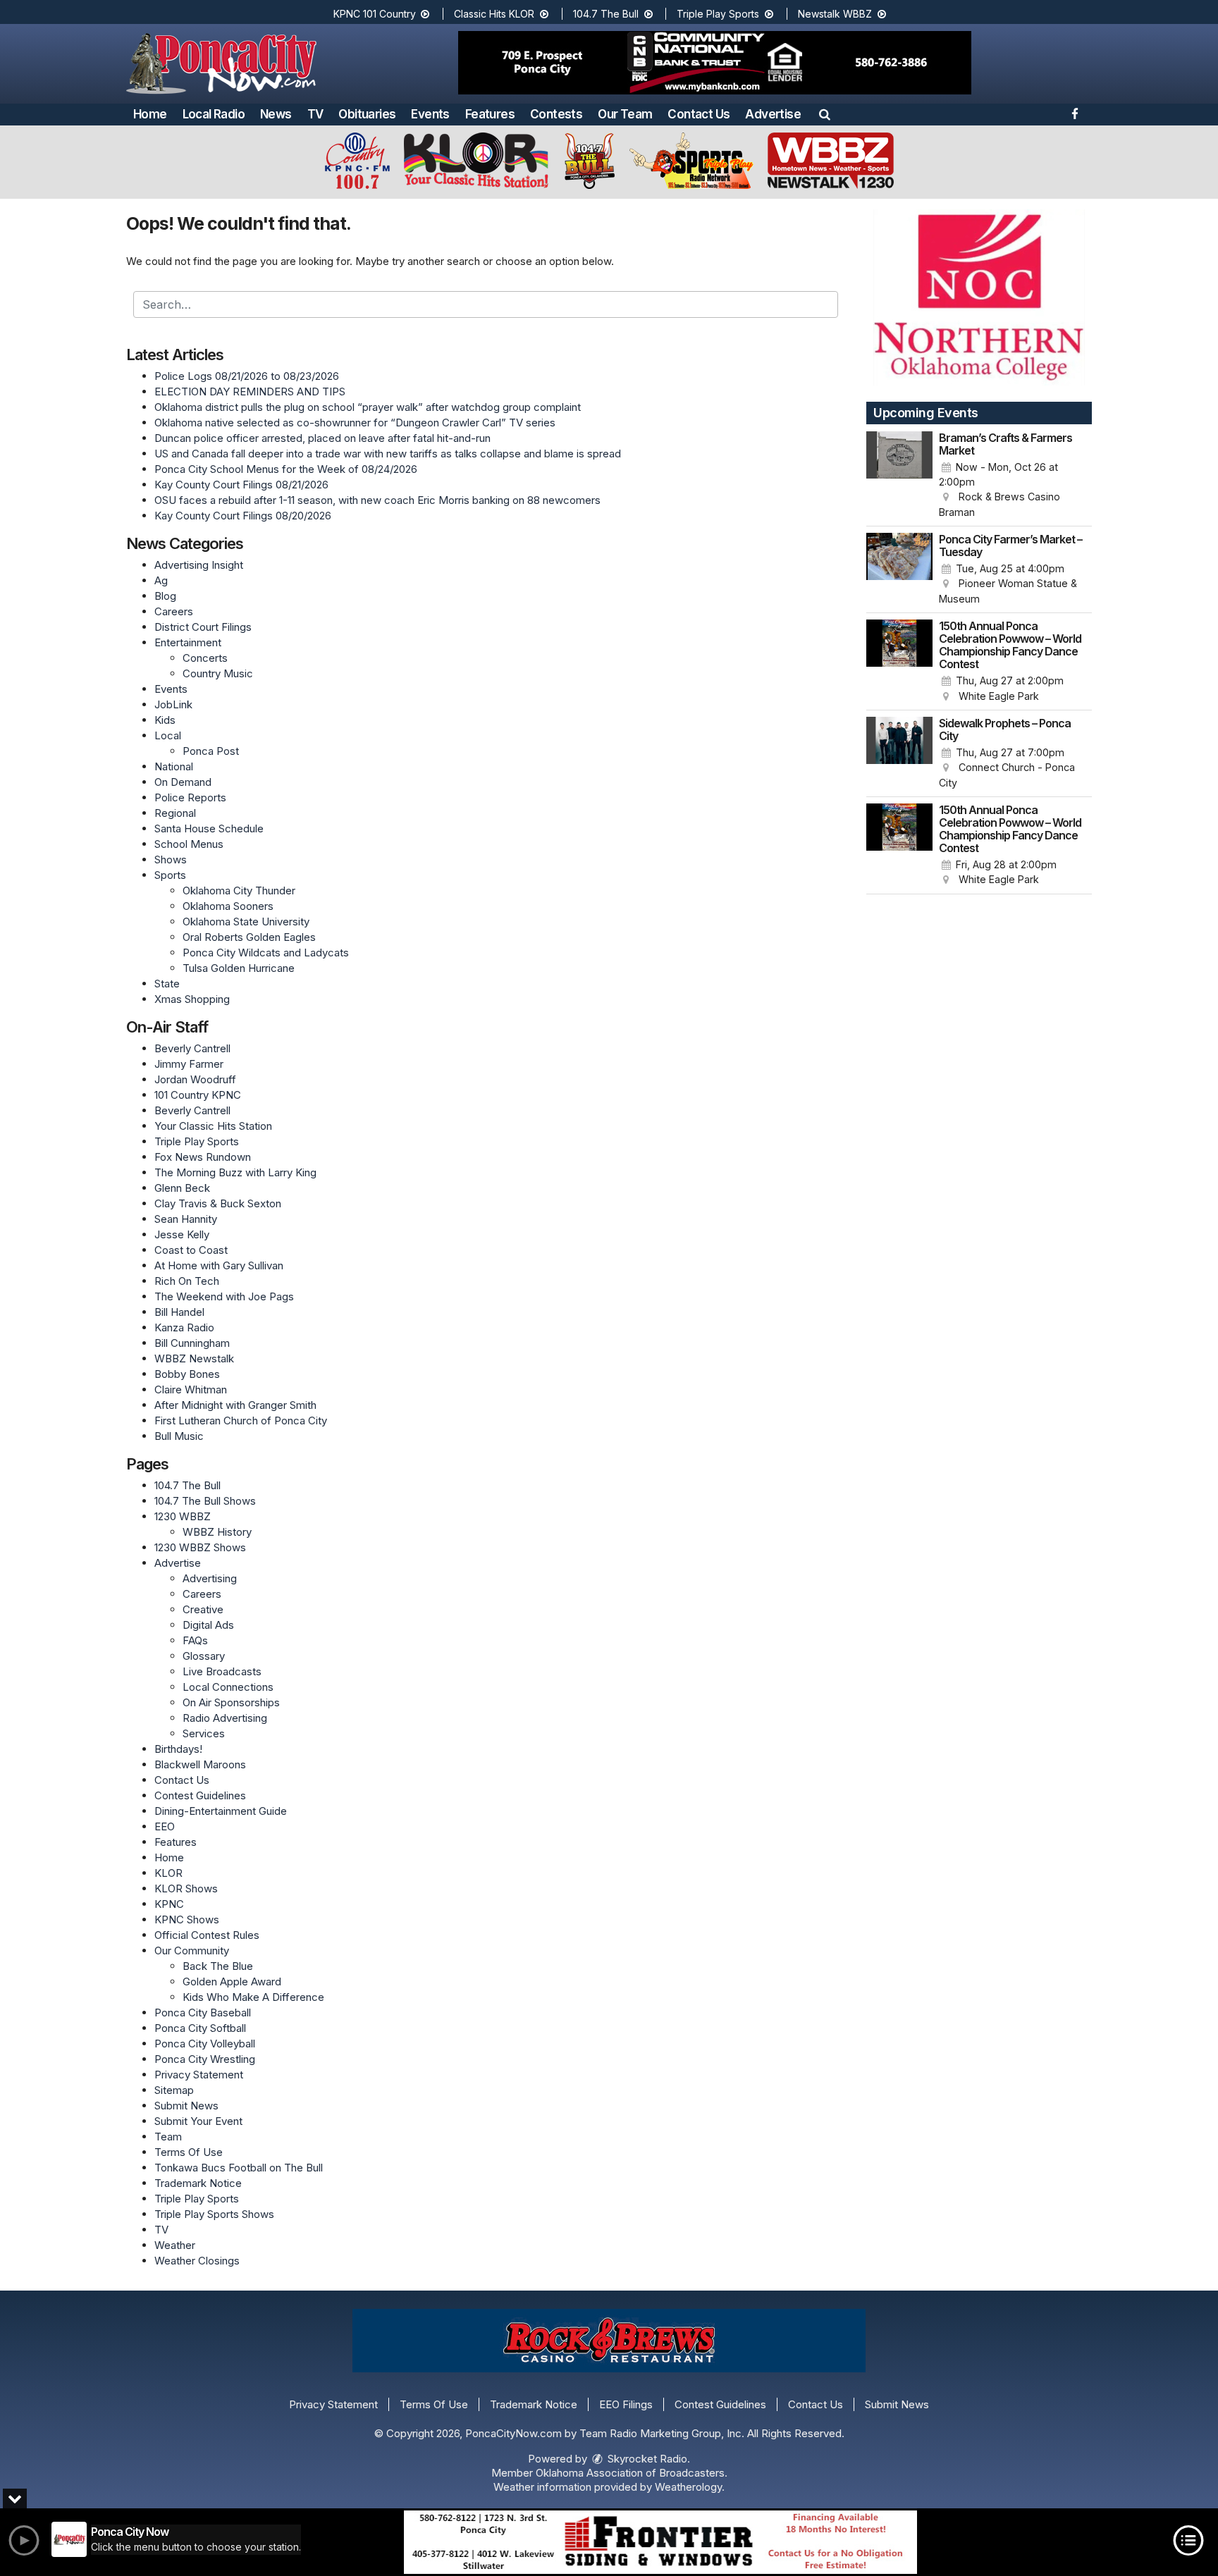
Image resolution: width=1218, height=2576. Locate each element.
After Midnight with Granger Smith (235, 1405)
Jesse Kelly (182, 1234)
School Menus (189, 844)
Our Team (625, 114)
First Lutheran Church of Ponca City (241, 1421)
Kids (165, 720)
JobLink (173, 704)
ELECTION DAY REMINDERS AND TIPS (250, 392)
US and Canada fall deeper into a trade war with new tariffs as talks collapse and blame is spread (388, 454)
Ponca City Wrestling (205, 2059)
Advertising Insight (199, 565)
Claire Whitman (191, 1389)
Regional (175, 813)
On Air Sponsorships (231, 1702)
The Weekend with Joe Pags (224, 1296)
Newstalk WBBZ (836, 14)
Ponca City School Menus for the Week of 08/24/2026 (286, 469)
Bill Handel (179, 1312)
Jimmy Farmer (189, 1064)
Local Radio (214, 114)
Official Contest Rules (207, 1935)
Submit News (186, 2106)
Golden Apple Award (232, 1982)
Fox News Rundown (203, 1157)
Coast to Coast (191, 1250)
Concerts (205, 658)
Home (150, 114)
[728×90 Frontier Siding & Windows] (660, 2542)
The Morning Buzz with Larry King (235, 1172)
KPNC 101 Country (376, 14)
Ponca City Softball (200, 2028)
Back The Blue (218, 1966)
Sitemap (174, 2090)
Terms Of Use (189, 2152)
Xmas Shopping (192, 999)
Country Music (218, 673)
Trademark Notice (198, 2183)
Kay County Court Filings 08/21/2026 (241, 485)
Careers (174, 611)
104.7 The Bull (607, 14)
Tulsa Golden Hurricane (239, 968)
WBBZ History (217, 1532)
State (167, 984)
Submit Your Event (198, 2121)
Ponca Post (211, 751)
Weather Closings (197, 2261)
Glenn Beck (182, 1188)
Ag (161, 580)
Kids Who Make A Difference (253, 1997)
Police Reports (190, 797)
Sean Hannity (186, 1219)
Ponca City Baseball (203, 2013)
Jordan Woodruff (195, 1079)
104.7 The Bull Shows (205, 1501)
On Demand (183, 782)
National (174, 766)
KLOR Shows (186, 1888)
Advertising (210, 1578)
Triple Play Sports (719, 14)
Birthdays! (178, 1749)
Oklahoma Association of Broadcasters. (632, 2473)
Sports (170, 875)
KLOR (168, 1873)
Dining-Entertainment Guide (221, 1811)
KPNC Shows (187, 1919)
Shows (171, 859)
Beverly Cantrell (192, 1048)
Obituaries (367, 114)
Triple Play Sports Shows (214, 2214)
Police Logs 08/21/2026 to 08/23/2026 (247, 376)
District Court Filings (203, 627)
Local (168, 735)
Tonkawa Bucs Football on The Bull (239, 2168)
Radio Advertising (225, 1718)
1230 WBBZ (183, 1516)
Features (490, 114)
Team (168, 2137)
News (276, 114)
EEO (165, 1826)
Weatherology (688, 2487)
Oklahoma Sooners (228, 906)
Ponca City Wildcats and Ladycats (266, 953)
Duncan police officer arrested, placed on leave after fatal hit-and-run (322, 438)
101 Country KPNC (198, 1095)
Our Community (192, 1951)
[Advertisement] (715, 63)
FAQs (195, 1640)
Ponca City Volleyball (205, 2044)
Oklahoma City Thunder (239, 890)
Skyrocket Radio (646, 2459)
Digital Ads (208, 1625)
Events (430, 114)
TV (315, 114)
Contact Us (699, 114)
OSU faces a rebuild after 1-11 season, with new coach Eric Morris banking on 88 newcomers (377, 500)
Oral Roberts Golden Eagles (249, 937)
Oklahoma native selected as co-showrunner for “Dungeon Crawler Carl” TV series (355, 423)
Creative (203, 1609)
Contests (556, 114)
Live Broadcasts (222, 1671)
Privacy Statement (199, 2075)
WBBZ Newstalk (194, 1358)
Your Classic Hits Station (213, 1126)
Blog (165, 596)
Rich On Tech (187, 1281)
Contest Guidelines (200, 1795)
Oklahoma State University (246, 922)
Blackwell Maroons (200, 1764)
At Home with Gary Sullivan (219, 1265)
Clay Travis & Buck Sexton (218, 1203)
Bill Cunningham (192, 1343)
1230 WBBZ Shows (200, 1547)
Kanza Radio (184, 1327)
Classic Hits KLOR (496, 14)
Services (204, 1733)
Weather (175, 2245)
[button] (825, 114)
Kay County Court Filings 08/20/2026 (243, 516)
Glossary (204, 1656)
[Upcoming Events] (899, 476)
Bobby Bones (187, 1374)
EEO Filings (626, 2404)
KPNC (169, 1904)
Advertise (773, 114)
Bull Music (179, 1436)
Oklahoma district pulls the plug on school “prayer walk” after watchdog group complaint (368, 407)
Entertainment (188, 642)
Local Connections (228, 1687)
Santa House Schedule (209, 828)
